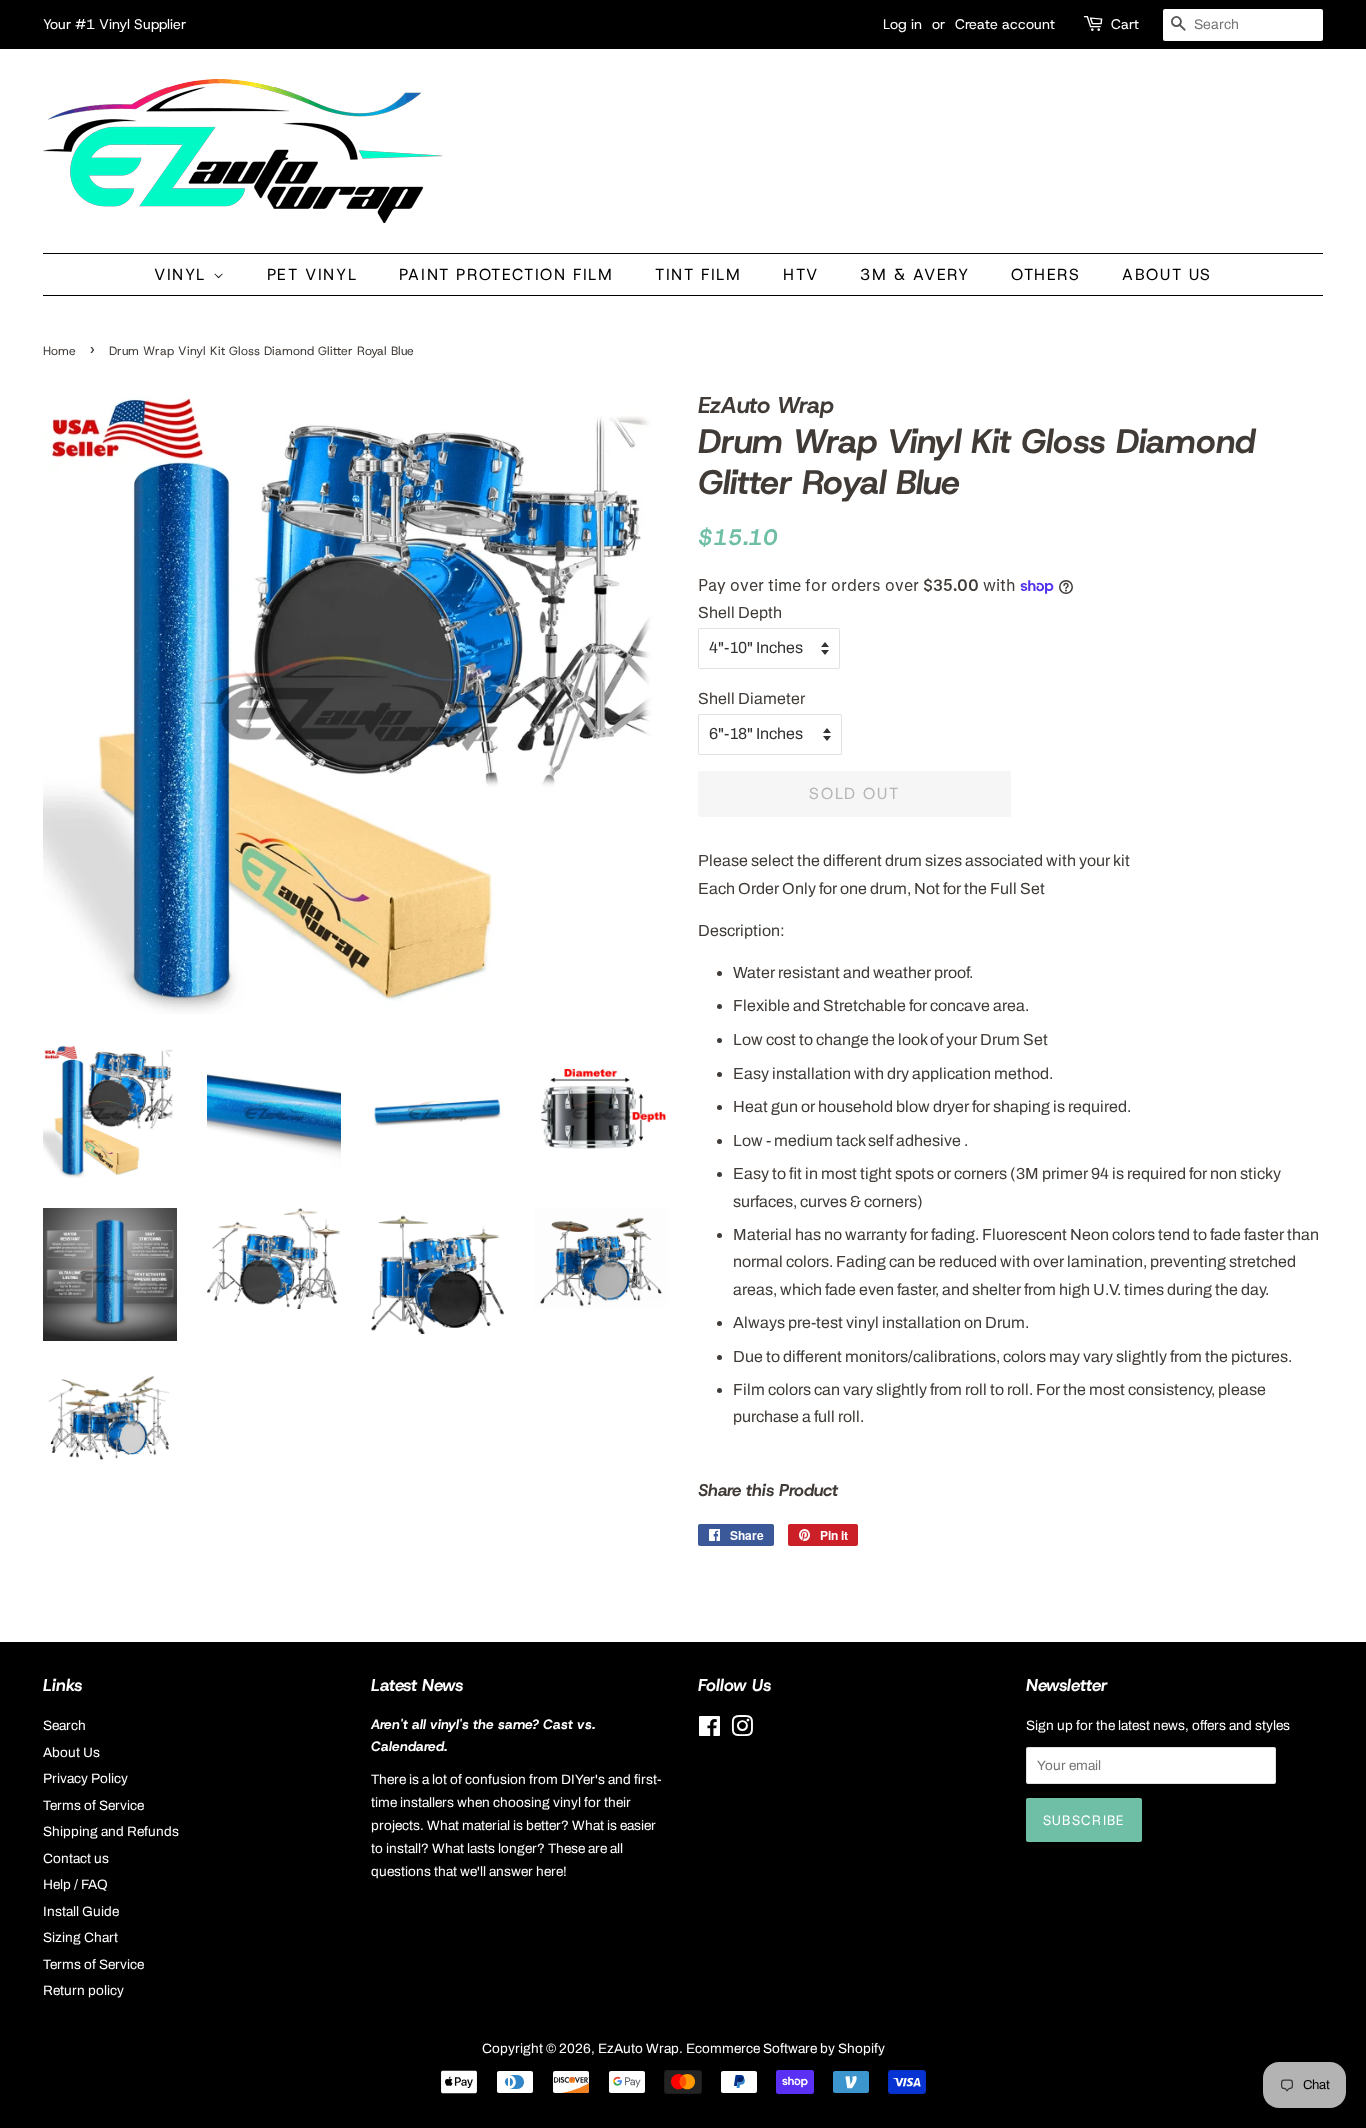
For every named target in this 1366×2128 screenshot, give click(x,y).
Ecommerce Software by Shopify (785, 2048)
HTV (801, 274)
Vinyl (183, 274)
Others (1046, 274)
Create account (1005, 24)
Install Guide (81, 1911)
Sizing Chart (80, 1937)
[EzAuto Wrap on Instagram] (742, 1730)
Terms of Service (93, 1805)
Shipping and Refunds (111, 1831)
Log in (902, 24)
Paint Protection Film (506, 274)
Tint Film (698, 274)
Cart (1125, 24)
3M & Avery (914, 274)
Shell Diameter (751, 698)
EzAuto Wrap (638, 2048)
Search (64, 1725)
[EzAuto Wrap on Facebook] (709, 1730)
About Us (1167, 274)
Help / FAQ (75, 1884)
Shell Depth (740, 612)
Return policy (83, 1990)
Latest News (417, 1685)
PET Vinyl (312, 274)
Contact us (76, 1858)
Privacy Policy (85, 1778)
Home (59, 351)
